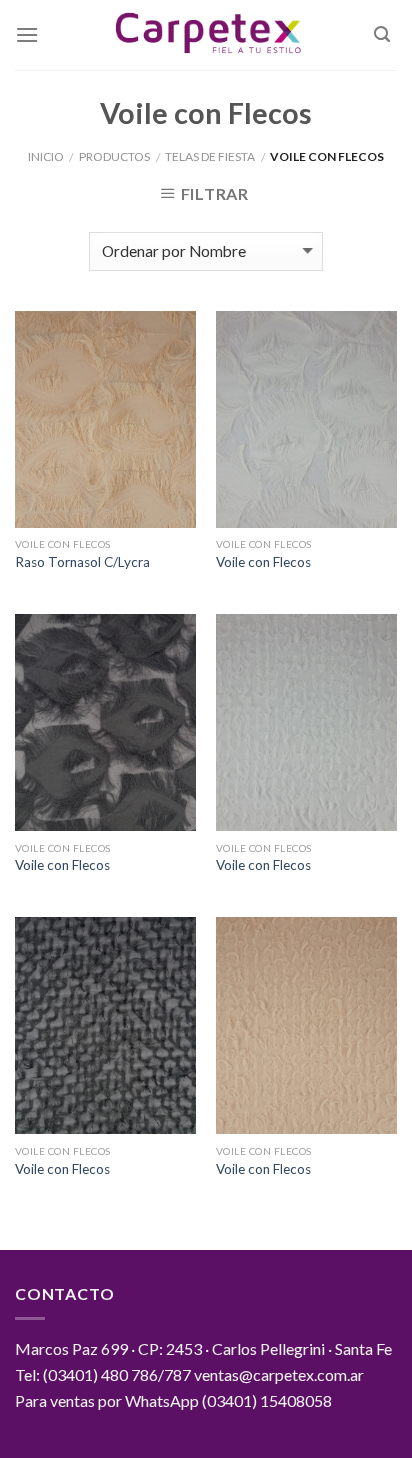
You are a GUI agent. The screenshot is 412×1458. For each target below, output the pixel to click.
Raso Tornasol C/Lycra (82, 562)
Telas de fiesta (210, 156)
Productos (114, 156)
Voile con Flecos (263, 562)
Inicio (46, 156)
